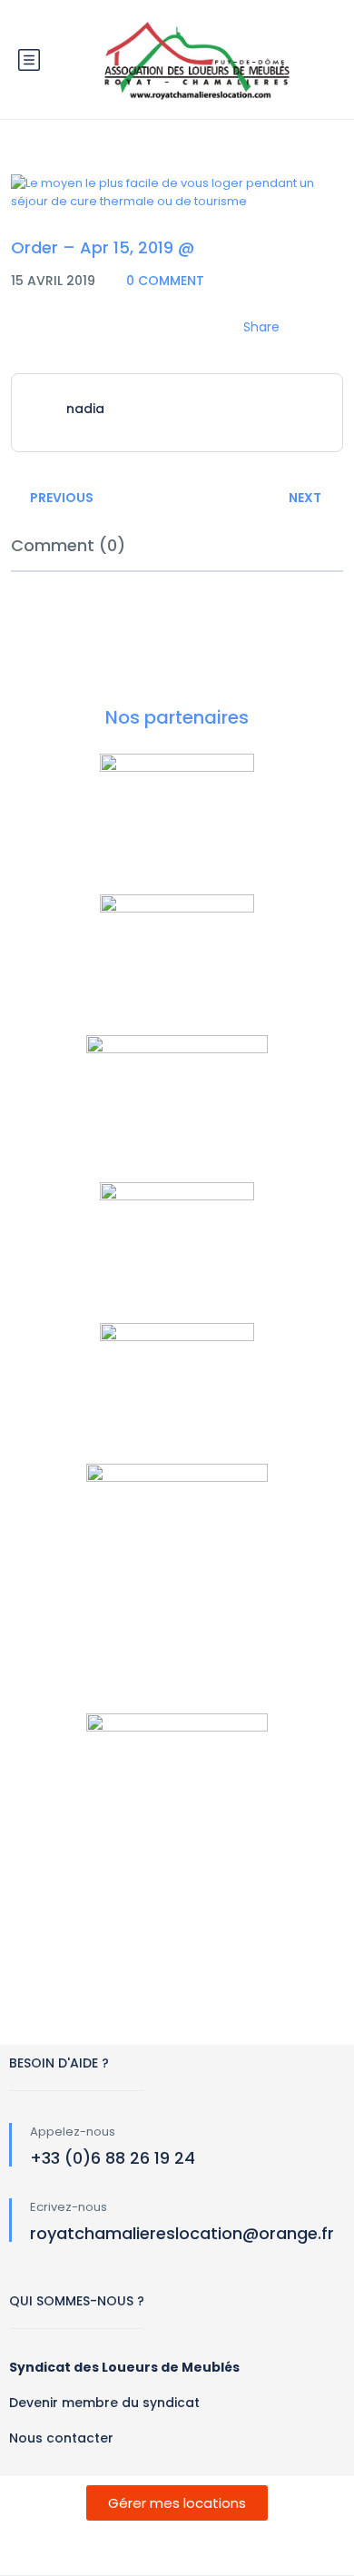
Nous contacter (61, 2438)
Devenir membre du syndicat (104, 2403)
